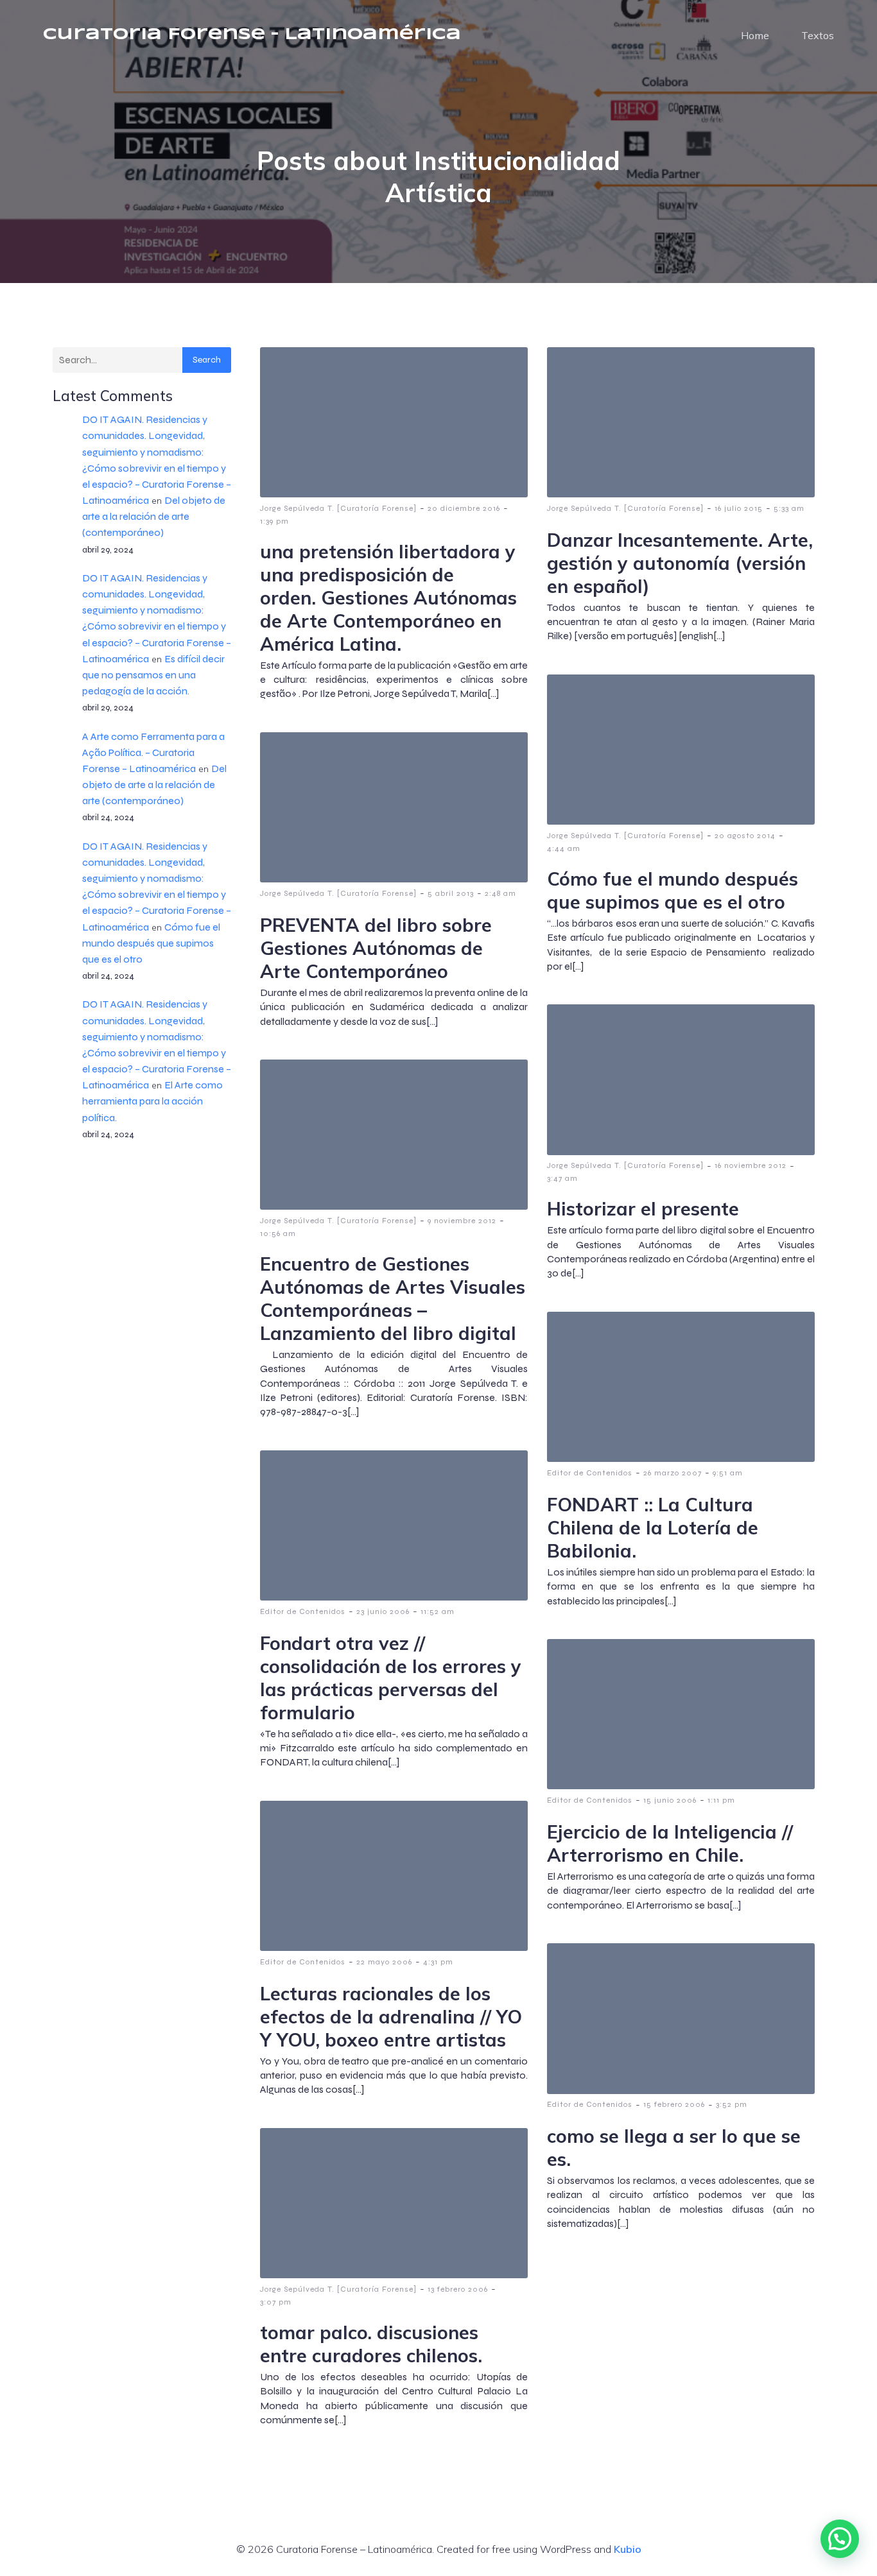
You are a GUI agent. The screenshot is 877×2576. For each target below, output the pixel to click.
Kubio (628, 2549)
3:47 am (562, 1178)
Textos (818, 35)
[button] (840, 2539)
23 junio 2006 (383, 1611)
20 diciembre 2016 (464, 508)
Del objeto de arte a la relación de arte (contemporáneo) (154, 516)
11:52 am (438, 1611)
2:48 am (500, 893)
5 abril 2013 (451, 893)
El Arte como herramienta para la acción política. (152, 1101)
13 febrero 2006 (458, 2289)
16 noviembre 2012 (751, 1165)
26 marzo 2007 (673, 1473)
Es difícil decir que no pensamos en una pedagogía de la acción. (153, 675)
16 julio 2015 (739, 508)
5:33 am (789, 508)
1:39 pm (274, 521)
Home (755, 35)
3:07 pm (276, 2302)
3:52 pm (732, 2104)
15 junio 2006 (670, 1800)
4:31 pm (438, 1962)
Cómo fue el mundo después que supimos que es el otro (151, 943)
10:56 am (278, 1233)
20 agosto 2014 (745, 836)
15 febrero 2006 (674, 2104)
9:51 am (728, 1473)
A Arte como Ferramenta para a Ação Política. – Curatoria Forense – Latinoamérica (153, 752)
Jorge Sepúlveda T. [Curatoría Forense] (338, 508)
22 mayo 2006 (384, 1962)
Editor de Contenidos (590, 1473)
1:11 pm (721, 1800)
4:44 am (564, 848)
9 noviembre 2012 (462, 1221)
